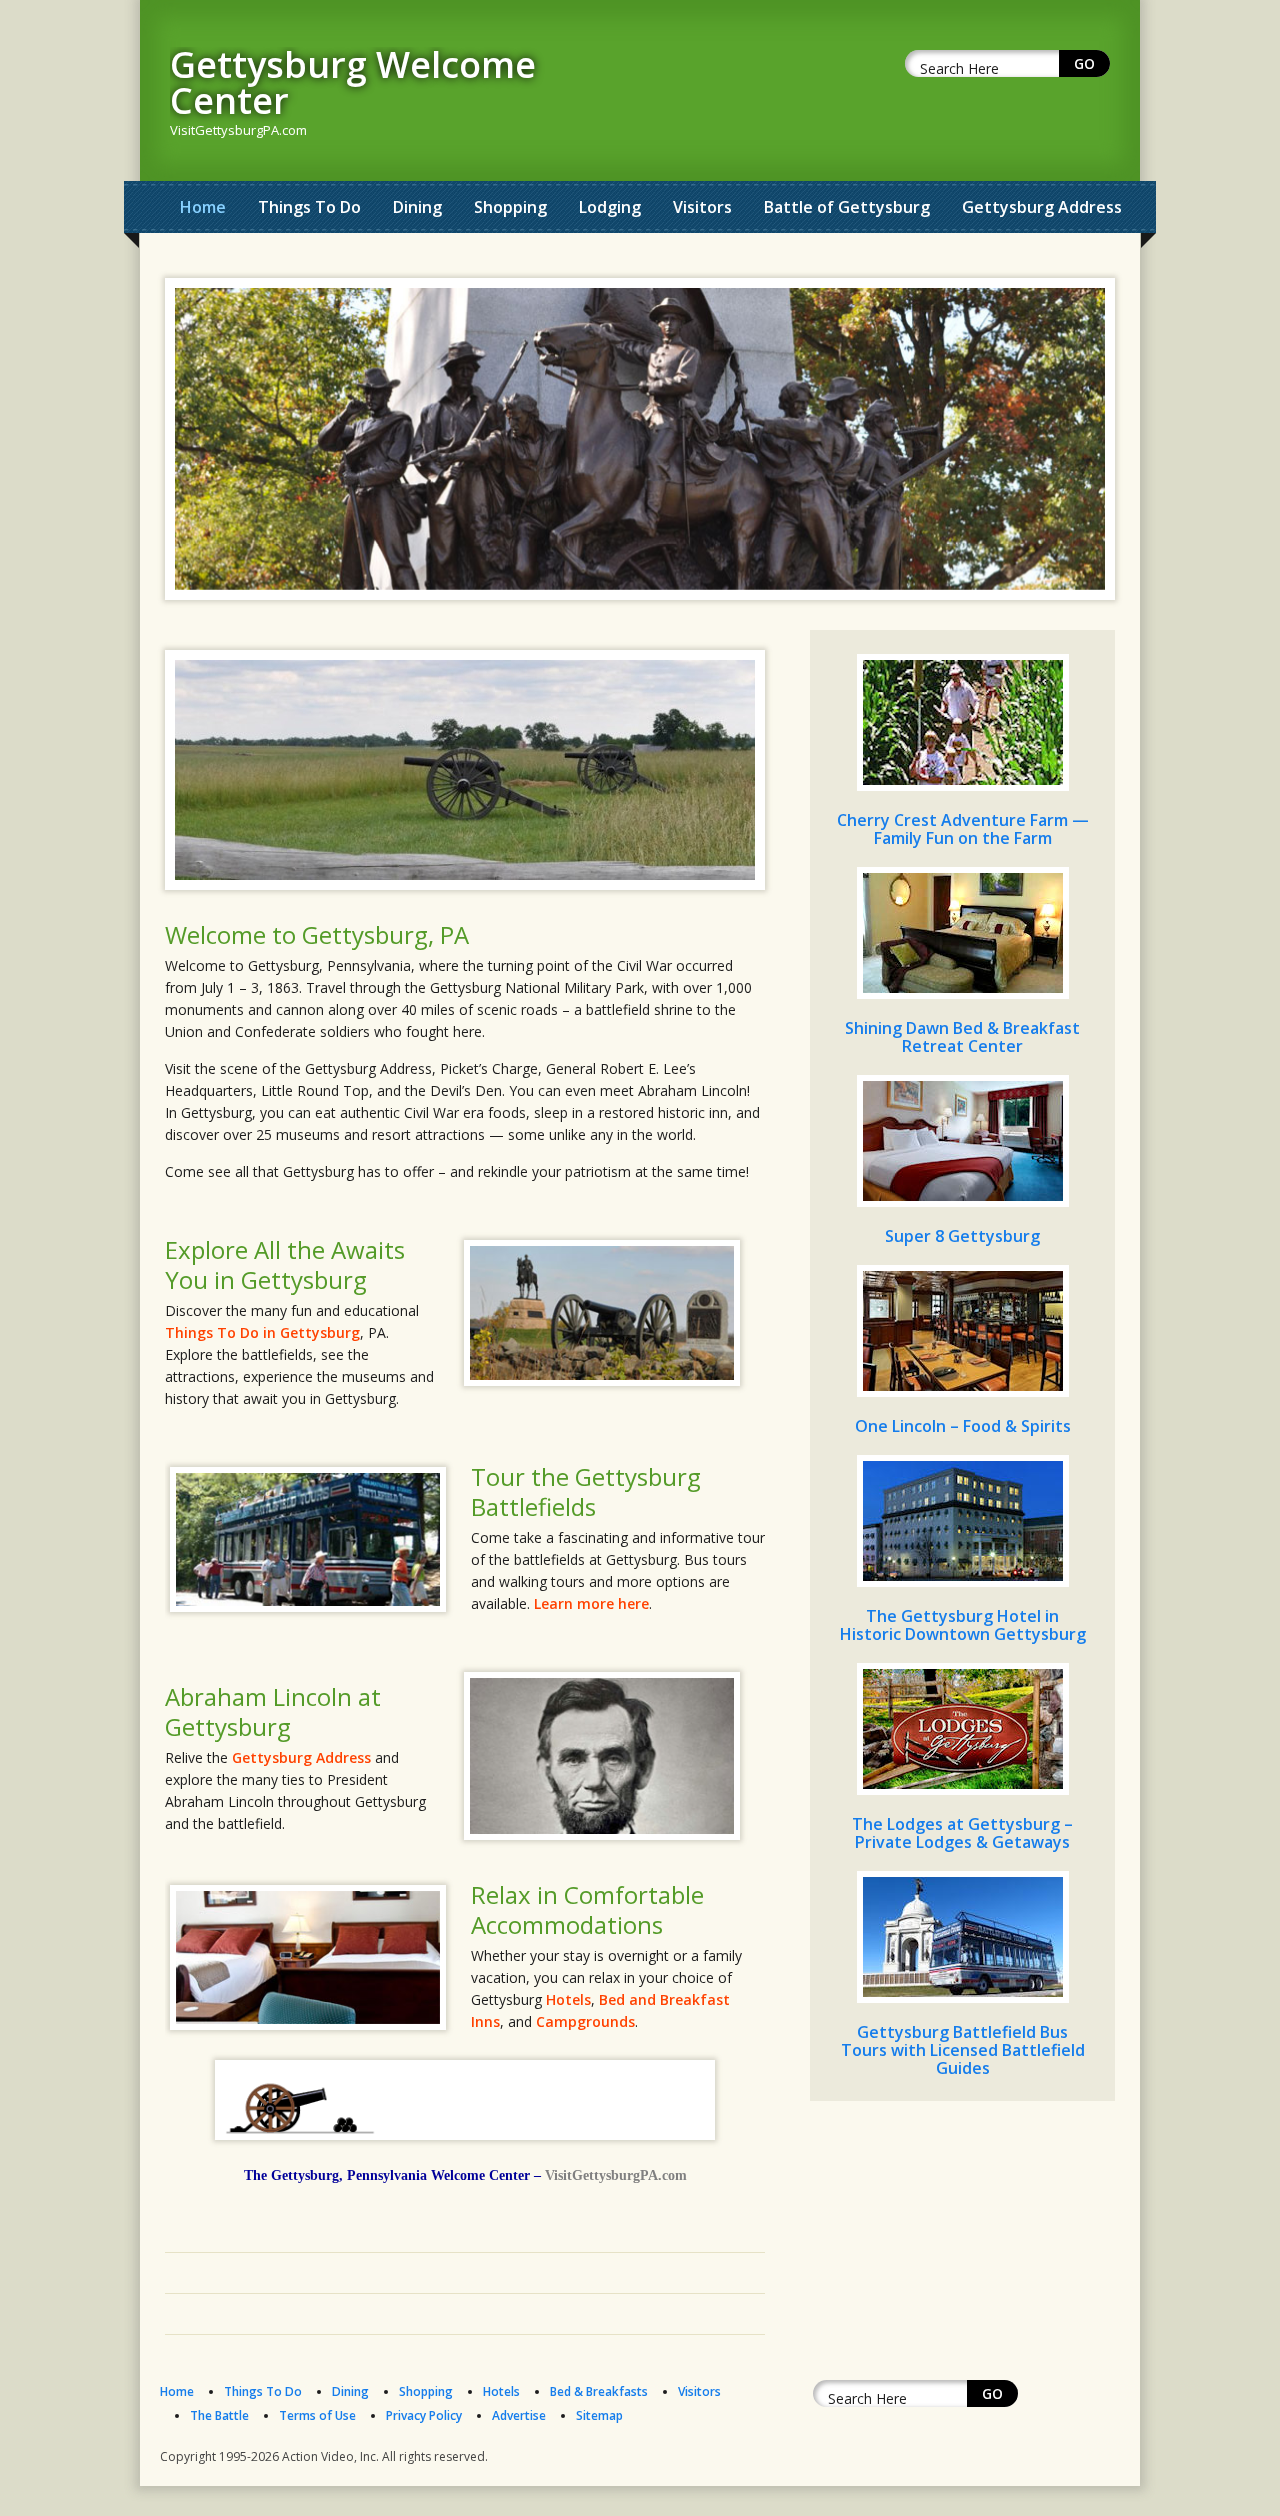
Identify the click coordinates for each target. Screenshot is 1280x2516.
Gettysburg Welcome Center (353, 82)
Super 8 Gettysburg (962, 1236)
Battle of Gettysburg (847, 207)
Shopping (510, 207)
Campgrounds (585, 2021)
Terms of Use (317, 2415)
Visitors (702, 207)
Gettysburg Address (1042, 207)
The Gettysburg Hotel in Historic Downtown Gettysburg (963, 1625)
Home (203, 207)
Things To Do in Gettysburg (262, 1332)
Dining (417, 207)
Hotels (568, 1999)
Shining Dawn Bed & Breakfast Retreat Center (962, 1037)
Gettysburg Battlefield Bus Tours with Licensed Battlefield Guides (963, 2050)
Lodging (610, 207)
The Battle (219, 2415)
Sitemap (599, 2415)
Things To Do (309, 207)
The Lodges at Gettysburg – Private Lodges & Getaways (962, 1833)
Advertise (519, 2415)
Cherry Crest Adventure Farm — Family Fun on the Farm (963, 829)
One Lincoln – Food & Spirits (963, 1426)
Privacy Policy (424, 2415)
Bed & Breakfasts (599, 2391)
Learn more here (591, 1603)
